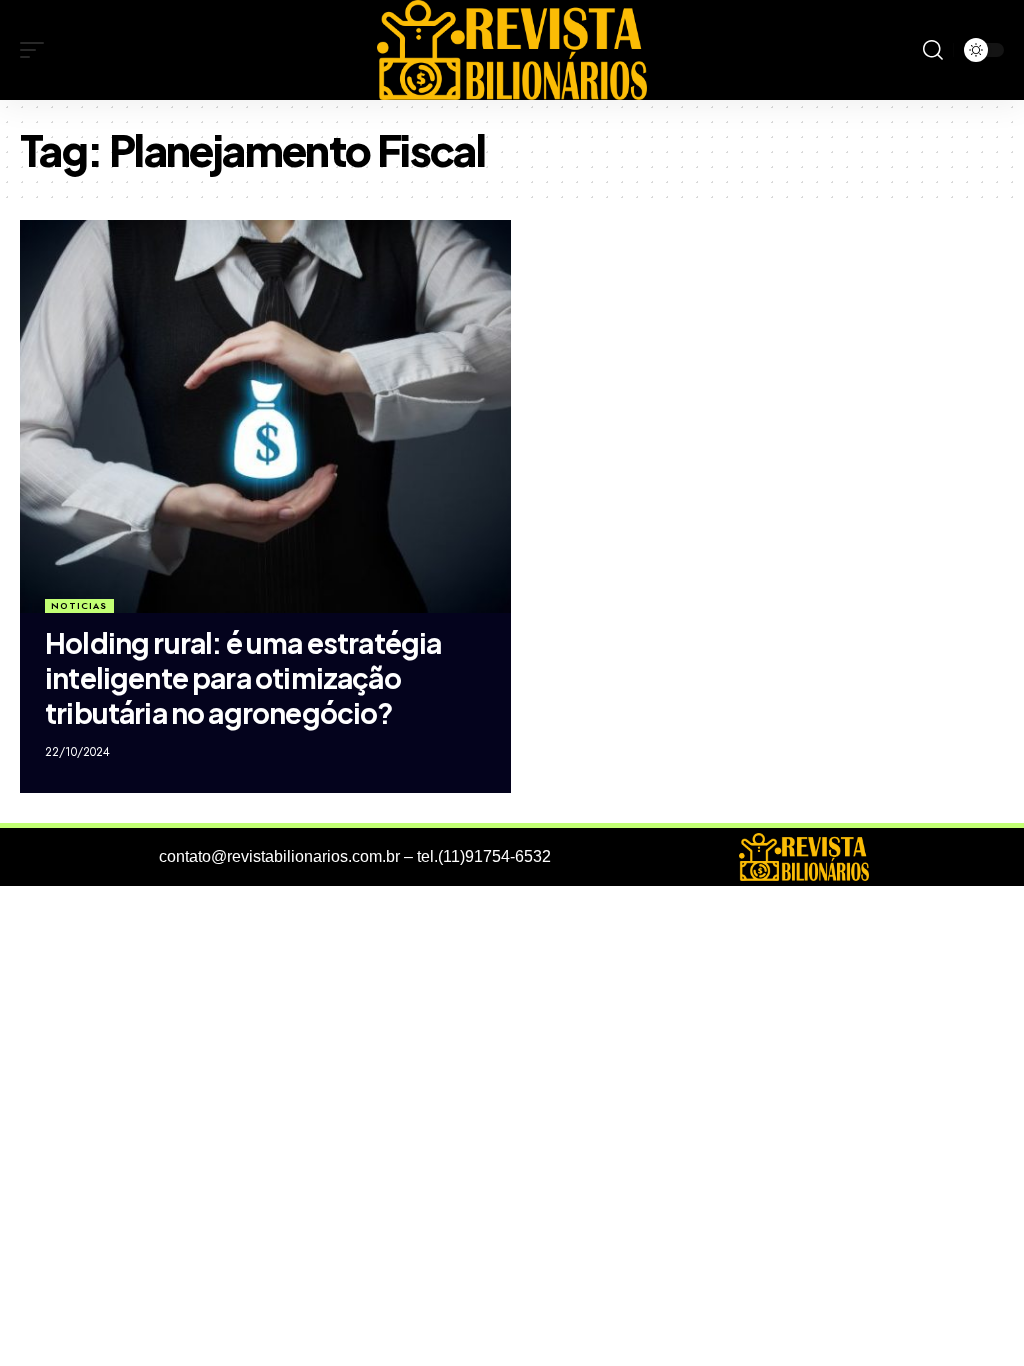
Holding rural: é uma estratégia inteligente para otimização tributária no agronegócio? (243, 677)
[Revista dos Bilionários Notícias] (512, 50)
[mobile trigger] (37, 50)
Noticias (79, 605)
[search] (933, 50)
